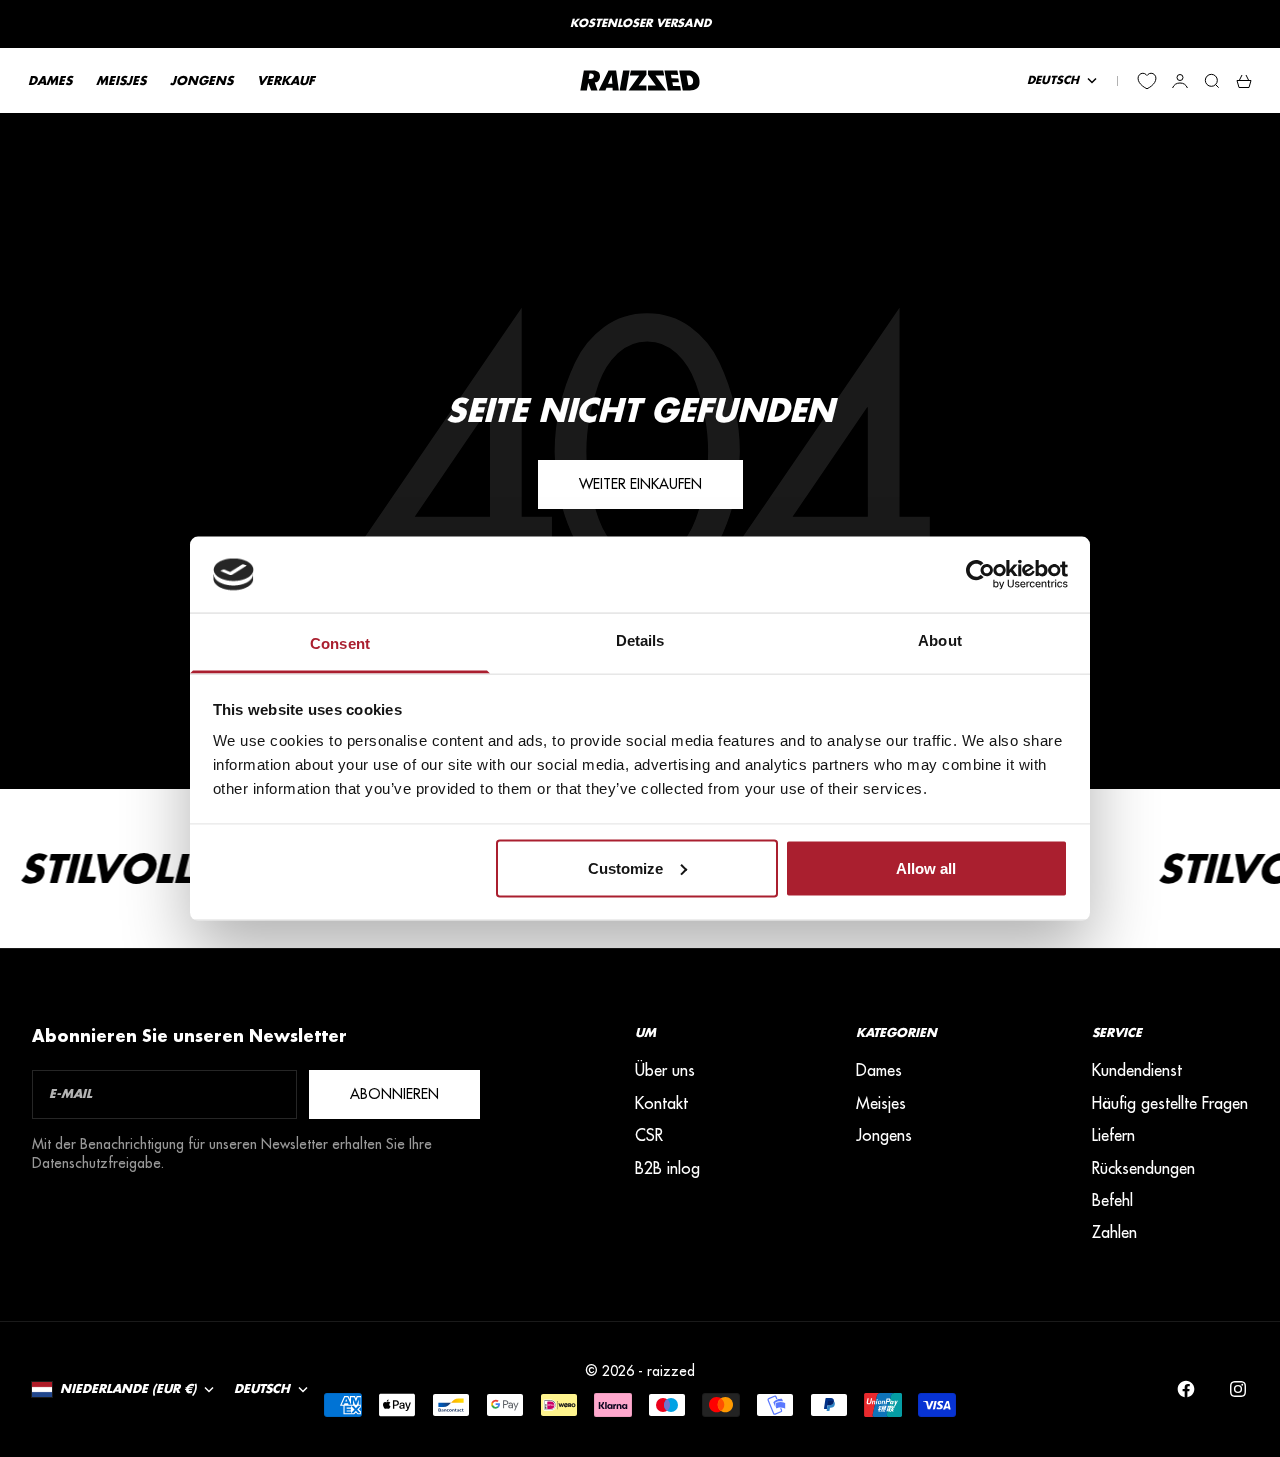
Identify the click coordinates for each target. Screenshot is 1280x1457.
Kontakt (661, 1103)
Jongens (884, 1135)
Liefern (1113, 1135)
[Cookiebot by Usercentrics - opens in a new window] (980, 574)
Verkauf (286, 80)
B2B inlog (667, 1168)
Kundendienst (1137, 1070)
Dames (879, 1070)
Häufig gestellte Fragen (1170, 1103)
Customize (625, 867)
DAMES (50, 80)
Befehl (1112, 1200)
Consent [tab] (340, 643)
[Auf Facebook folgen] (1186, 1389)
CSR (649, 1135)
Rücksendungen (1143, 1168)
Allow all (926, 867)
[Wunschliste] (1147, 81)
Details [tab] (640, 640)
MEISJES (121, 80)
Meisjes (881, 1103)
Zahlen (1114, 1232)
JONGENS (201, 80)
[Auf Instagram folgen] (1238, 1389)
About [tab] (940, 640)
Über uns (665, 1070)
